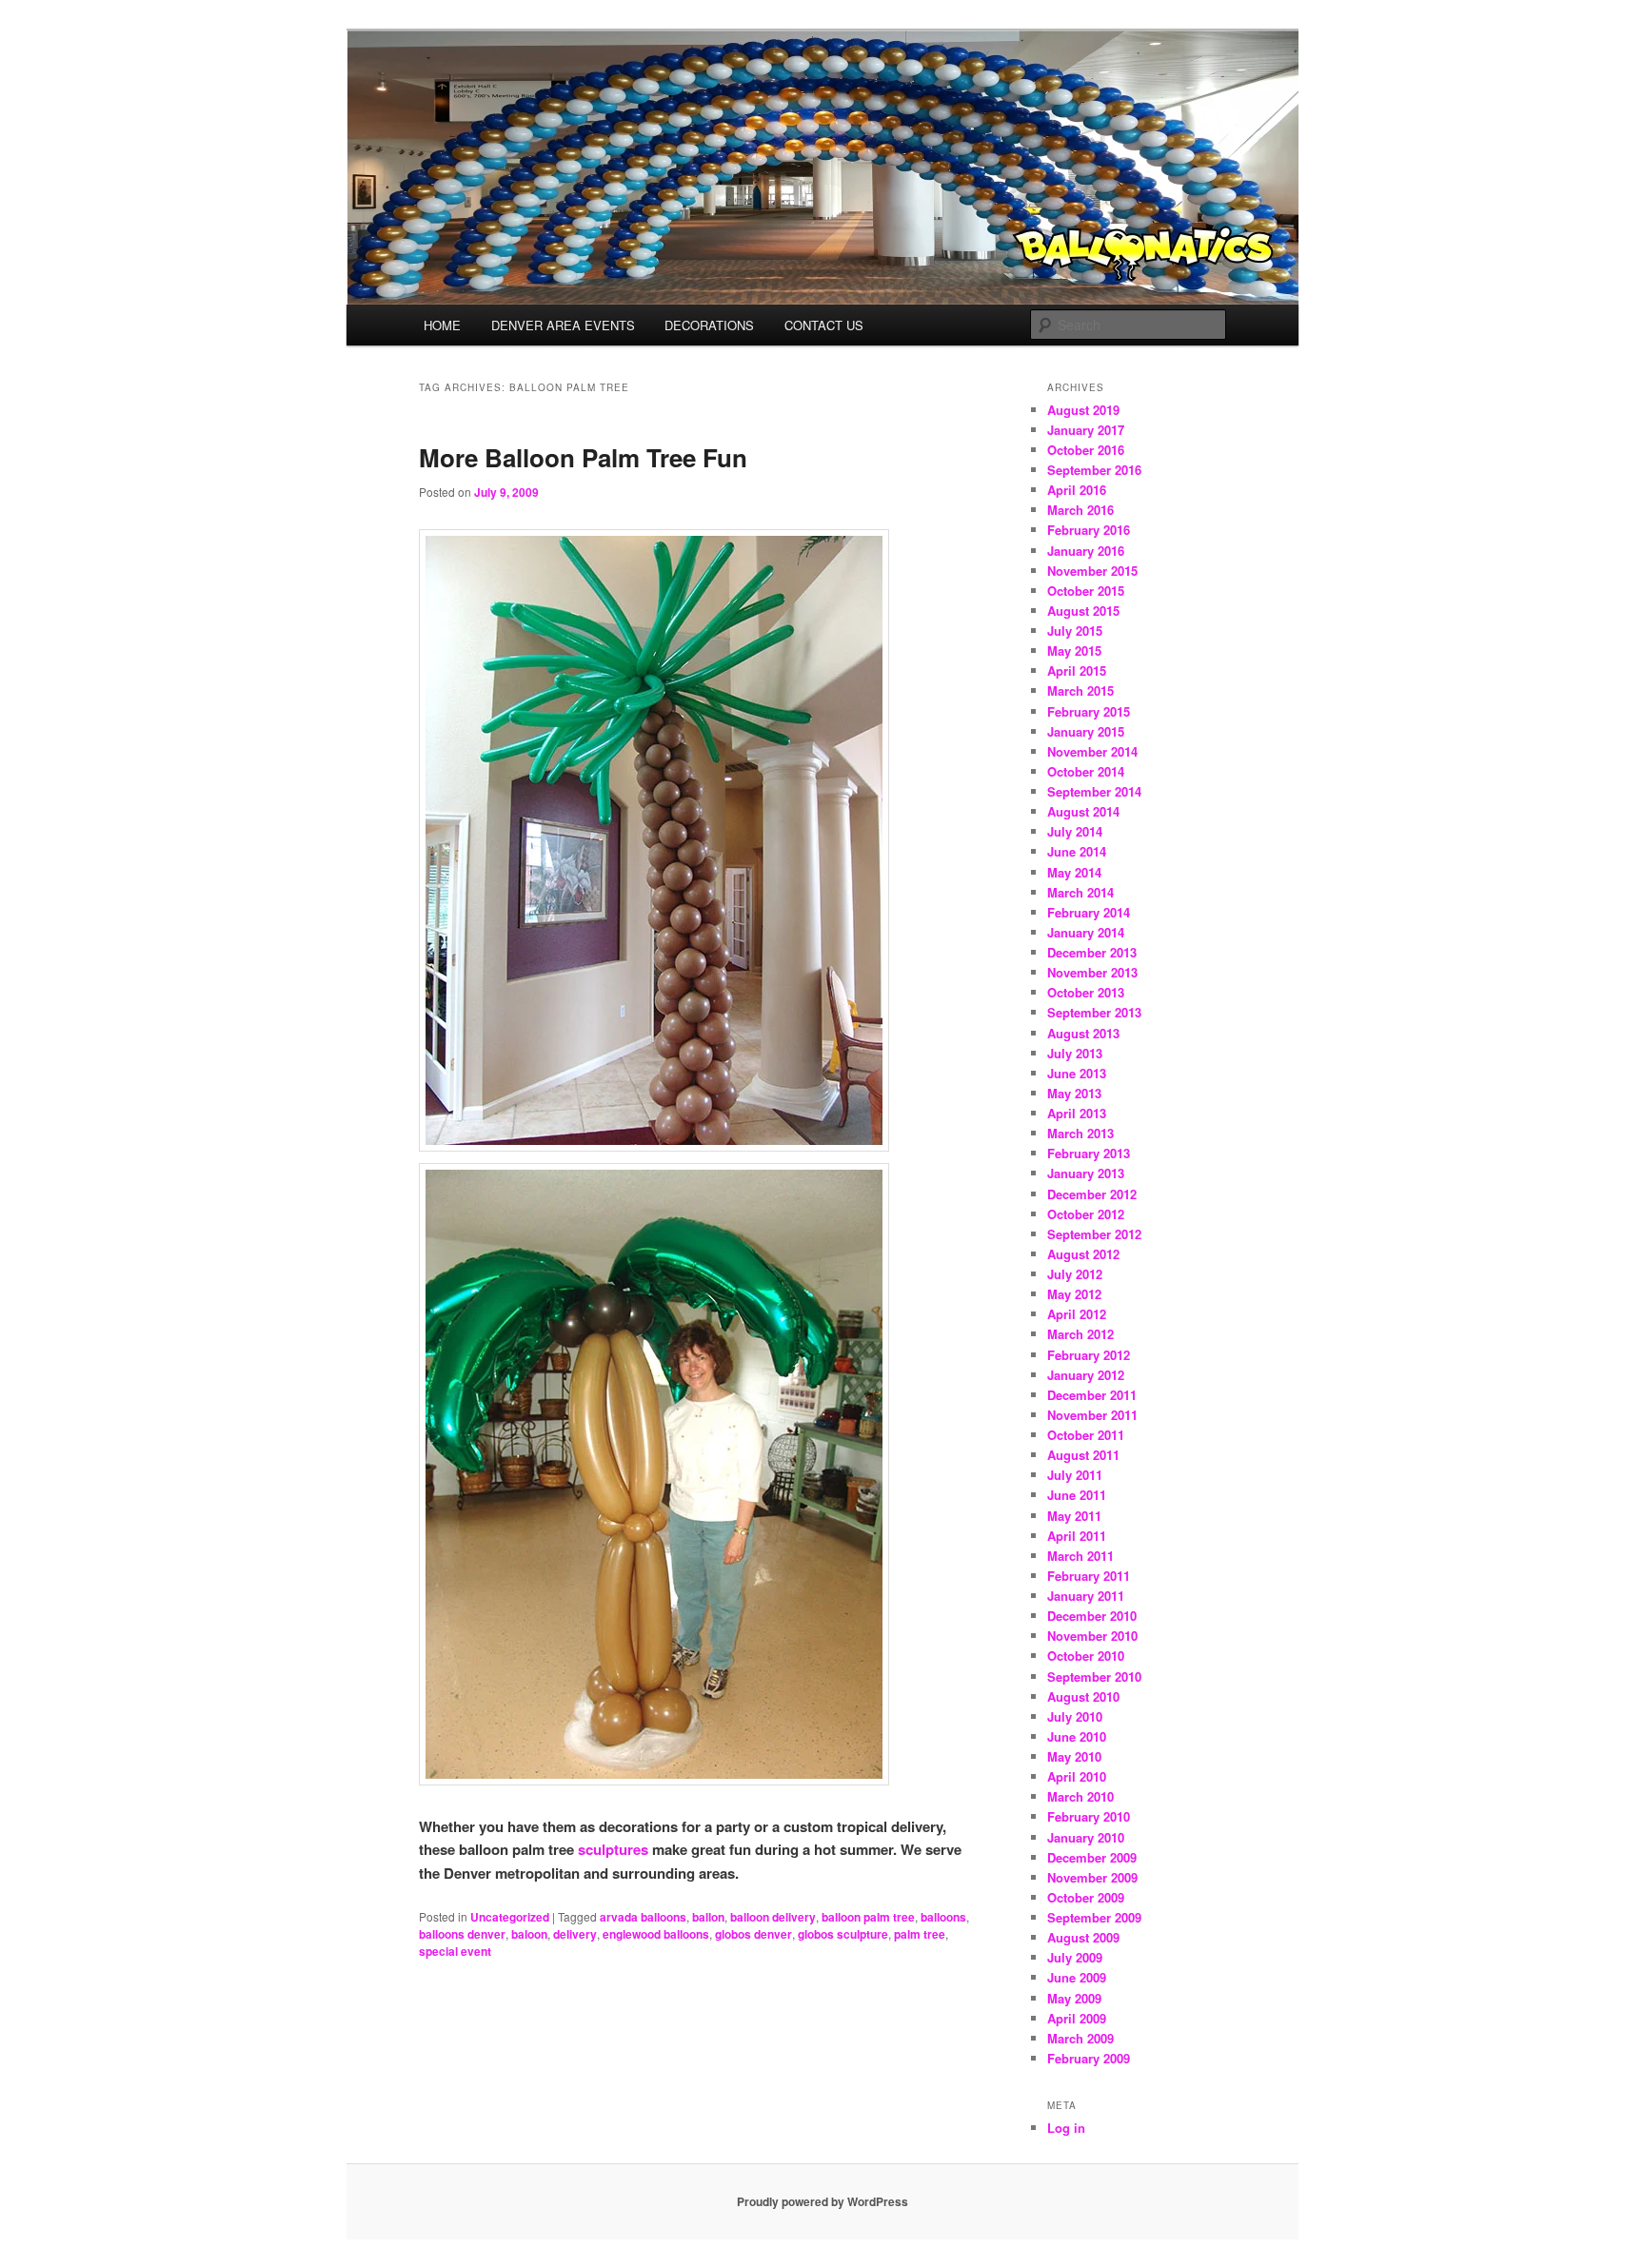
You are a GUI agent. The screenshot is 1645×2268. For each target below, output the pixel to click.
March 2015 (1080, 690)
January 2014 (1086, 932)
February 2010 (1089, 1816)
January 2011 (1086, 1596)
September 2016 (1094, 470)
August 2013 (1083, 1033)
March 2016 (1080, 510)
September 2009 (1094, 1917)
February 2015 (1089, 711)
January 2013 (1086, 1173)
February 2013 (1089, 1153)
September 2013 (1094, 1012)
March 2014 (1080, 892)
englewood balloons (656, 1934)
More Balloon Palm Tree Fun (583, 457)
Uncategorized (510, 1917)
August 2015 (1083, 611)
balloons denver (462, 1934)
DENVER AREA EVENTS (563, 325)
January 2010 (1086, 1837)
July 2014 (1075, 831)
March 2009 (1080, 2038)
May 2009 (1074, 1998)
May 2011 (1074, 1516)
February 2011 (1089, 1576)
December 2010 (1092, 1616)
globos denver (753, 1934)
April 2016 (1077, 490)
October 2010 (1086, 1656)
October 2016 (1086, 450)
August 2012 (1083, 1254)
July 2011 (1075, 1475)
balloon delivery (773, 1917)
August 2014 (1083, 811)
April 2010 (1077, 1776)
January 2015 (1086, 731)
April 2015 (1077, 671)
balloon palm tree (868, 1917)
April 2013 (1077, 1113)
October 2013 (1086, 992)
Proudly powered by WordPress (822, 2201)
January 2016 (1086, 551)
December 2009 (1092, 1857)
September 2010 (1094, 1676)
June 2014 (1077, 851)
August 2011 (1083, 1455)
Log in (1066, 2128)
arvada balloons (643, 1917)
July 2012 (1075, 1274)
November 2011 (1092, 1415)
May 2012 (1074, 1294)
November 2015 (1092, 571)
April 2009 (1077, 2018)
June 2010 (1077, 1736)
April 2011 (1077, 1536)
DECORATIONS (709, 325)
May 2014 (1074, 872)
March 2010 (1080, 1796)
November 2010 (1092, 1636)
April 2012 (1077, 1314)
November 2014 (1092, 751)
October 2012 (1086, 1214)
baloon (529, 1934)
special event (455, 1951)
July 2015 (1075, 631)
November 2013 (1092, 972)
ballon (708, 1917)
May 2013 (1074, 1093)
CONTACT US (824, 325)
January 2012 (1086, 1375)
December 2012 (1092, 1194)
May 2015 (1074, 651)
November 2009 (1092, 1877)
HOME (442, 325)
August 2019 (1083, 410)
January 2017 (1086, 430)
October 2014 (1086, 771)
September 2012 (1094, 1234)
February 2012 (1089, 1355)
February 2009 (1089, 2058)
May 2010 (1074, 1756)
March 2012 (1080, 1334)
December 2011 (1092, 1395)
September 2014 (1094, 791)
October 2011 (1086, 1435)
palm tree (920, 1934)
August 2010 (1083, 1696)
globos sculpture (843, 1934)
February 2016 (1089, 530)
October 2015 (1086, 591)
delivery (575, 1934)
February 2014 (1089, 912)
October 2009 (1086, 1897)
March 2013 (1080, 1133)
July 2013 (1075, 1053)
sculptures (613, 1849)
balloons (943, 1917)
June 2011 (1077, 1495)
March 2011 (1080, 1556)
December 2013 (1092, 952)
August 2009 (1083, 1937)
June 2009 (1077, 1977)
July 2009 (1075, 1957)
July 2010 (1075, 1716)
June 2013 (1077, 1073)
